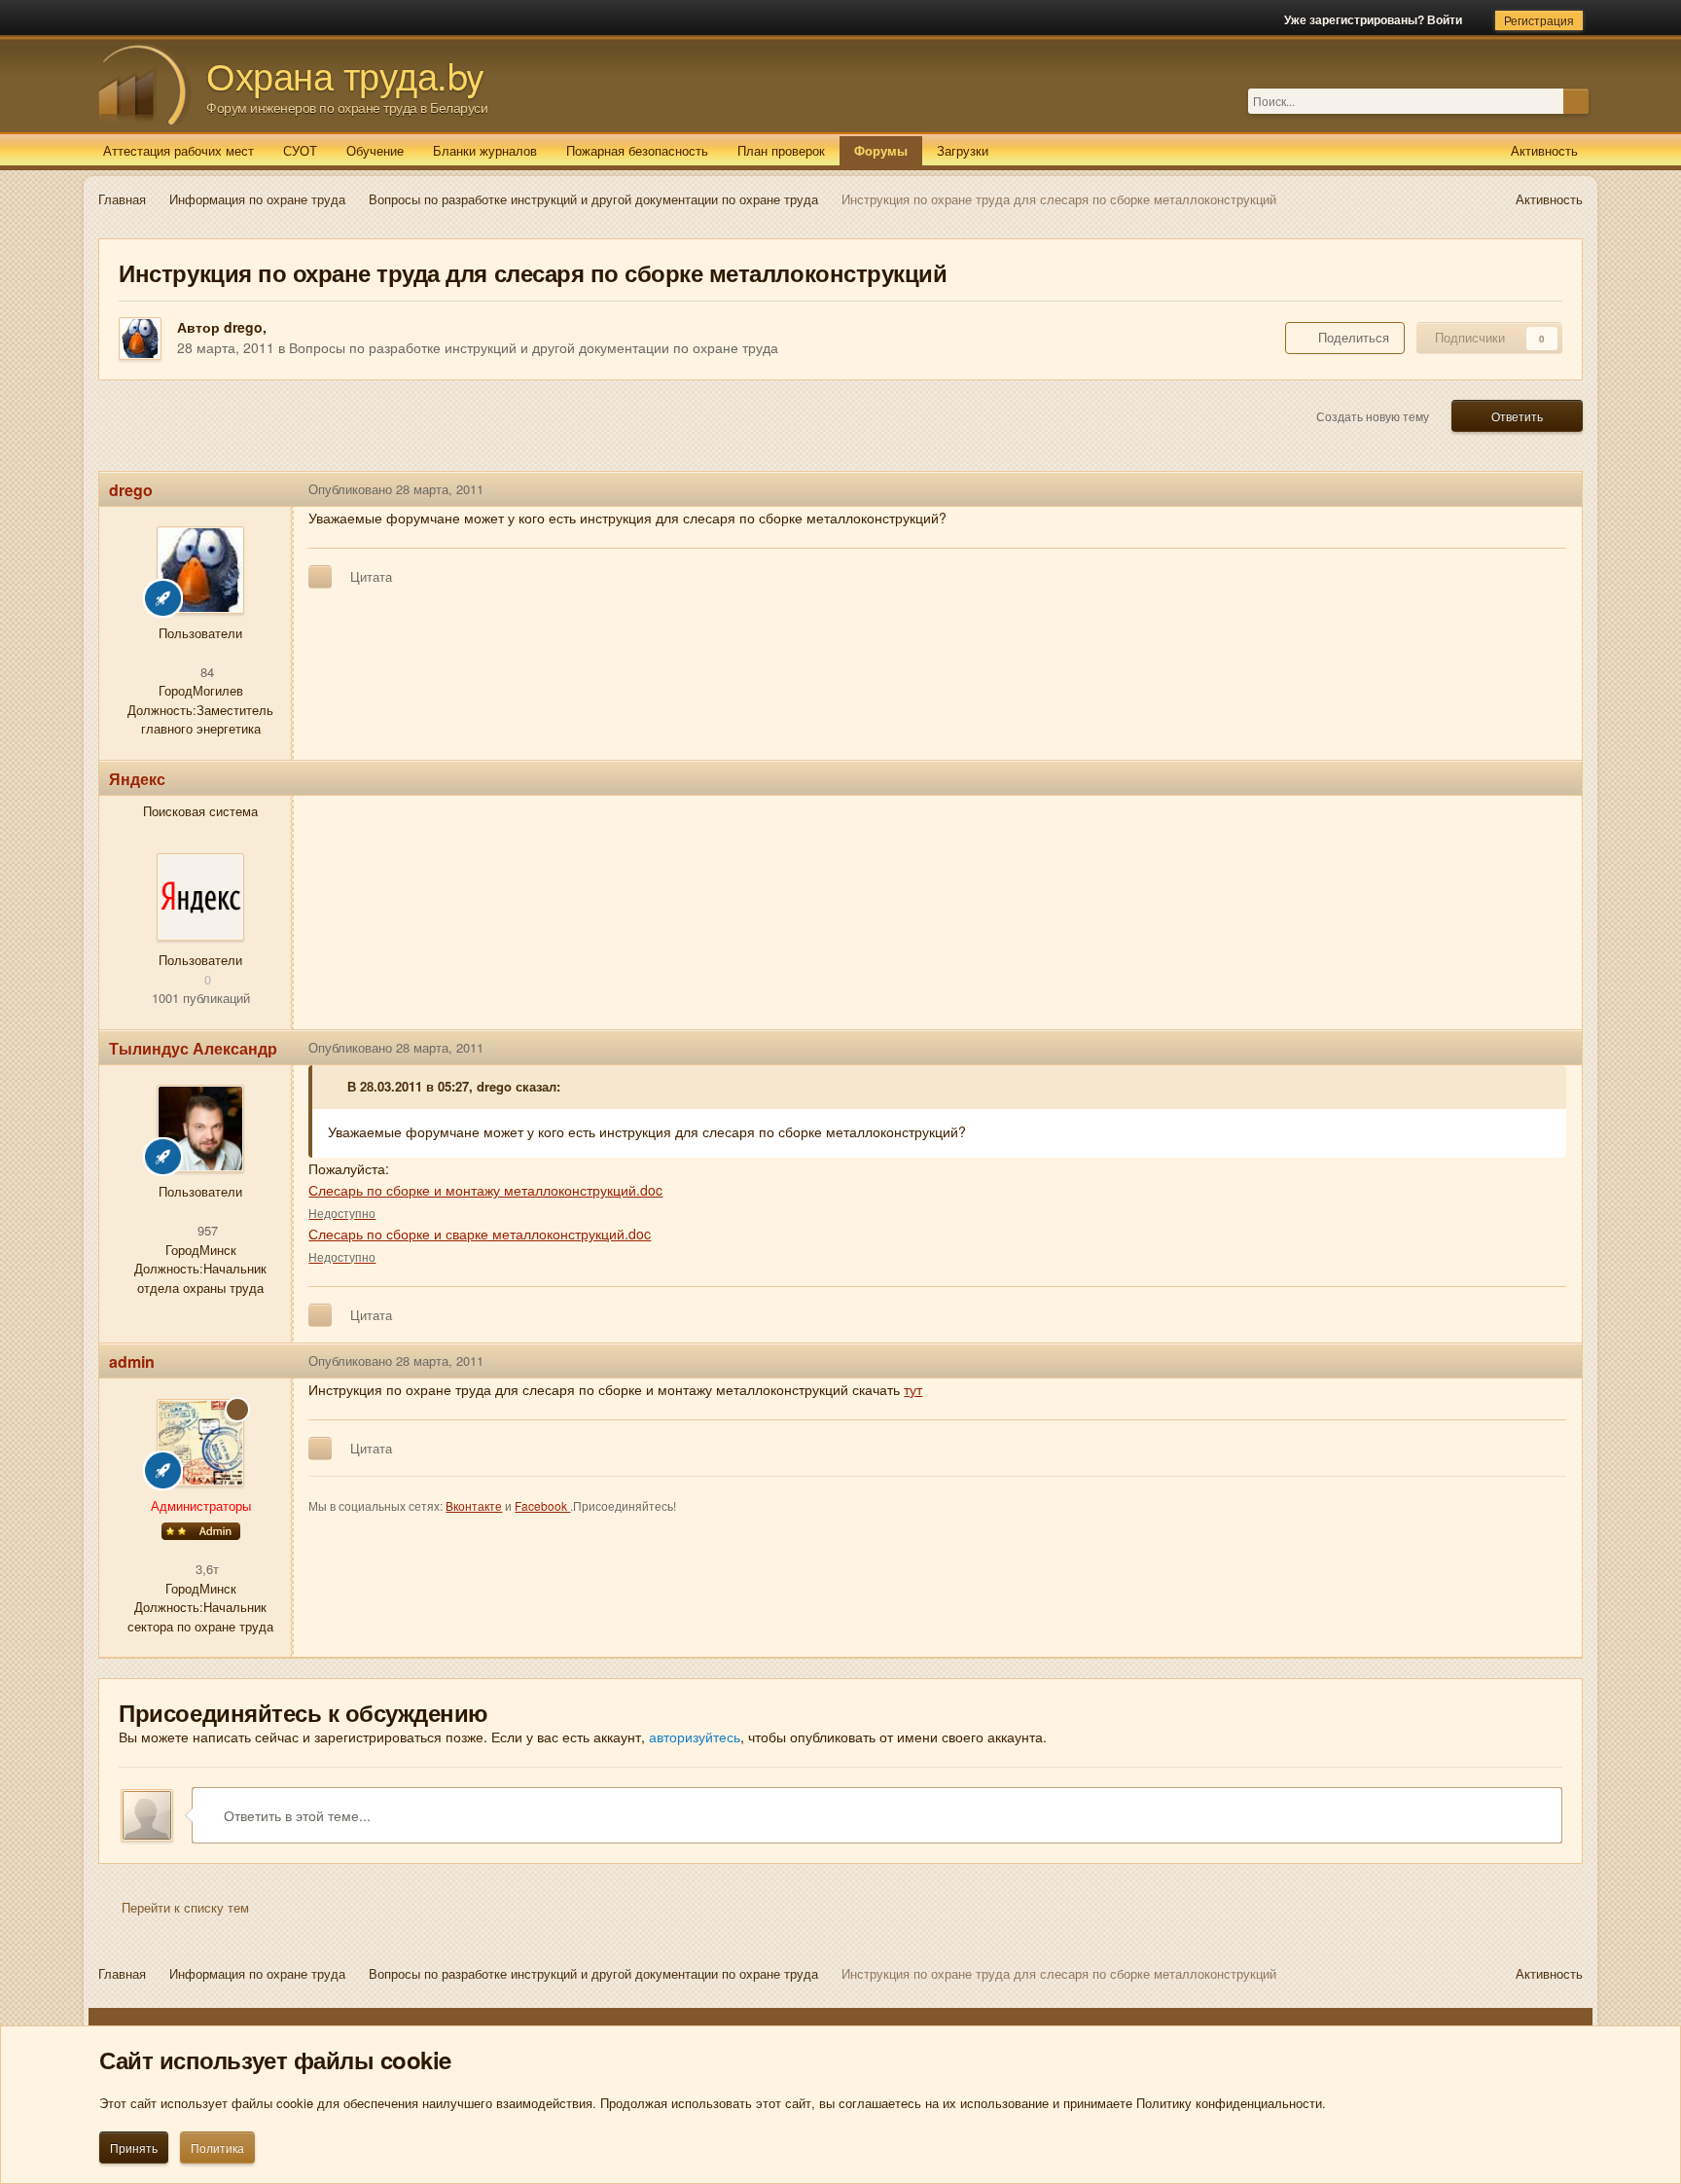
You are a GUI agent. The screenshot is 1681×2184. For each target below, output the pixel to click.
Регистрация (1539, 20)
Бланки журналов (485, 150)
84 (205, 672)
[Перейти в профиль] (200, 897)
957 (206, 1230)
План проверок (781, 150)
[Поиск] (1576, 101)
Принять (134, 2148)
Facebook (542, 1505)
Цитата (371, 576)
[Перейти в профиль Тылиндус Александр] (200, 1128)
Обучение (375, 150)
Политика (217, 2148)
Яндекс (137, 779)
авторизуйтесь (695, 1736)
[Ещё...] (1553, 489)
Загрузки (963, 150)
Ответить (1517, 416)
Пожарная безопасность (637, 150)
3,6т (205, 1569)
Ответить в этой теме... (295, 1815)
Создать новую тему (1373, 416)
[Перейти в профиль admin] (200, 1443)
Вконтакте (474, 1505)
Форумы (881, 150)
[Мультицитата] (320, 577)
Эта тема (1536, 101)
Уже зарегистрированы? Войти (1376, 19)
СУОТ (300, 150)
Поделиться (1350, 337)
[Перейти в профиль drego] (140, 339)
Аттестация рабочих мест (179, 150)
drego (243, 327)
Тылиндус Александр (193, 1048)
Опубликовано (396, 489)
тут (913, 1389)
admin (132, 1361)
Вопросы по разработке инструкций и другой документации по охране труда (534, 347)
